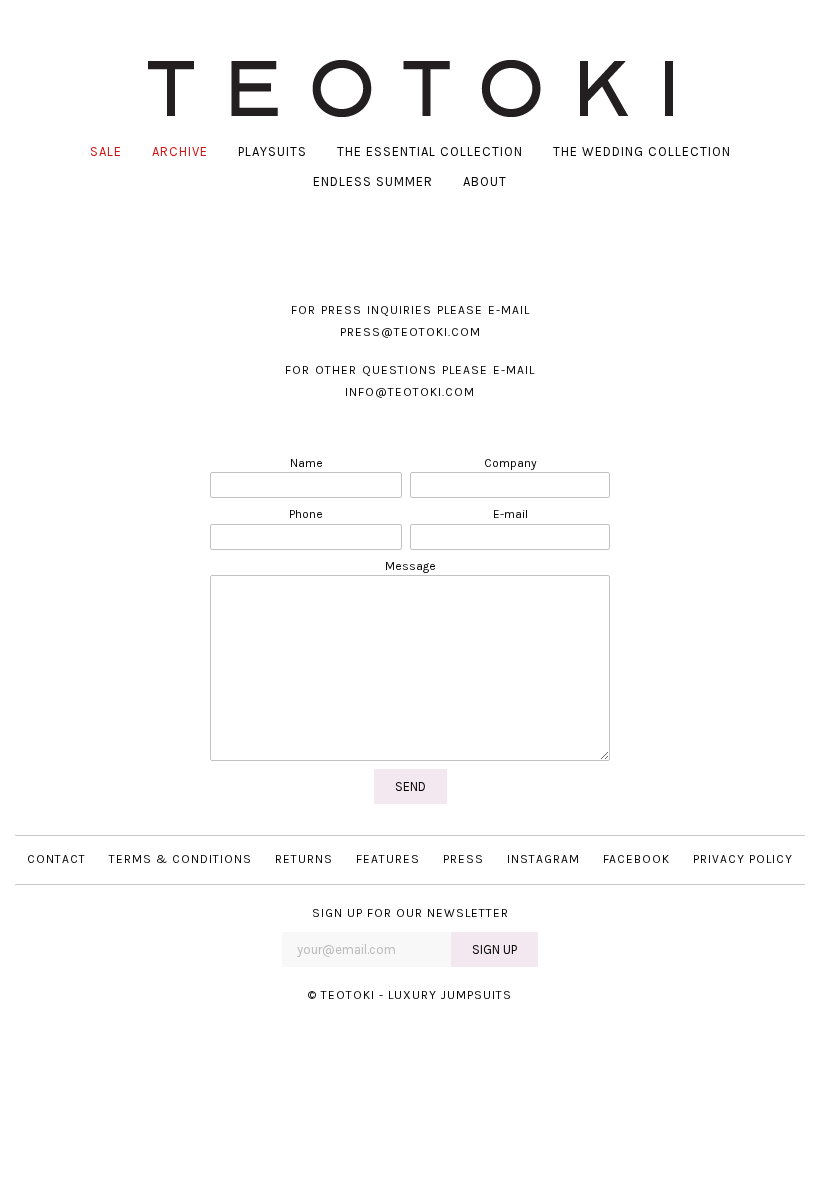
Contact (56, 859)
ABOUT (485, 181)
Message (410, 566)
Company (510, 463)
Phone (306, 514)
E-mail (510, 514)
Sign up (494, 949)
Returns (304, 859)
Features (388, 859)
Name (306, 463)
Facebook (636, 859)
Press (463, 859)
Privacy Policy (743, 859)
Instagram (543, 859)
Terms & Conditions (180, 859)
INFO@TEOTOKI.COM (410, 392)
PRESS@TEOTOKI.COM (410, 332)
